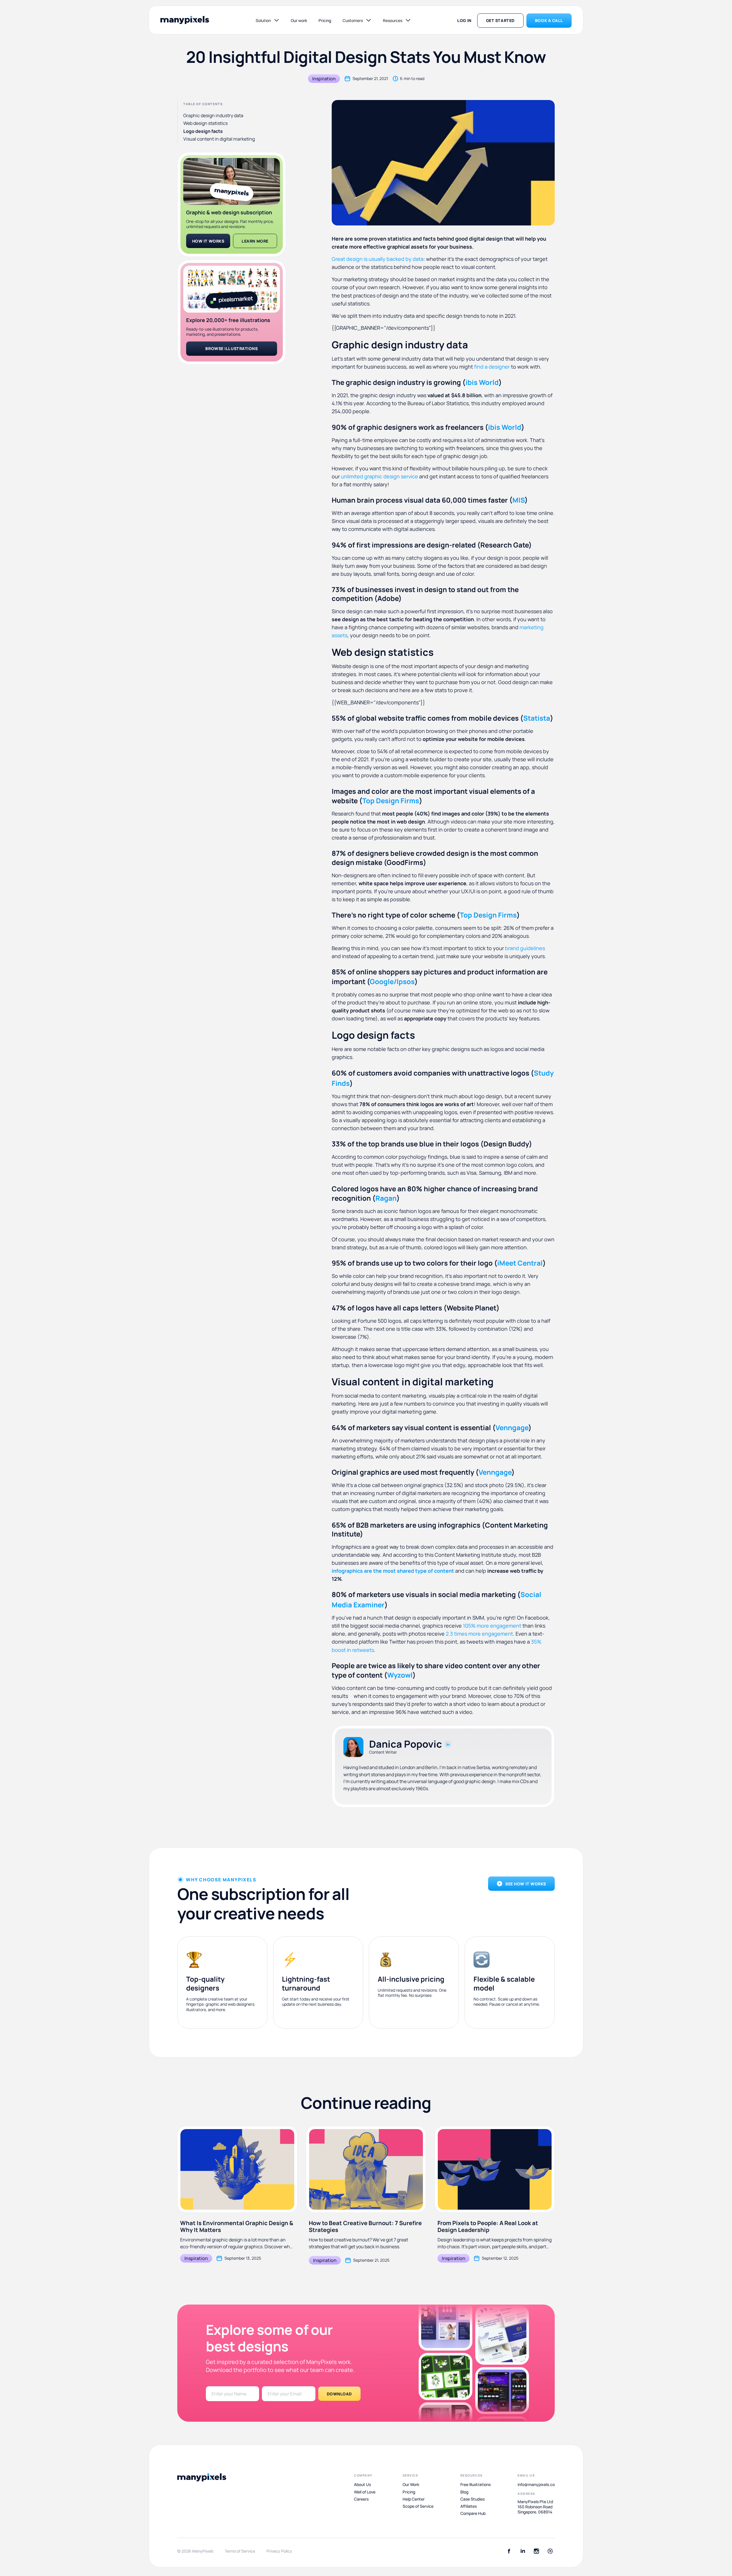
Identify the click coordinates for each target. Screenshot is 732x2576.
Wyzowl (400, 1675)
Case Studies (473, 2499)
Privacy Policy (279, 2551)
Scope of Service (418, 2506)
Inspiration (324, 79)
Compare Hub (473, 2513)
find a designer (492, 367)
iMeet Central (520, 1263)
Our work (299, 20)
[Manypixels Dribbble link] (550, 2551)
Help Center (414, 2499)
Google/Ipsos (392, 981)
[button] (267, 20)
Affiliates (469, 2506)
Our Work (411, 2485)
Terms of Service (240, 2551)
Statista (537, 718)
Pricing (325, 20)
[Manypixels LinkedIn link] (523, 2551)
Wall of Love (365, 2492)
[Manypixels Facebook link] (509, 2551)
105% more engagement (492, 1626)
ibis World (482, 382)
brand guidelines (525, 948)
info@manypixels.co (536, 2485)
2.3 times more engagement (479, 1634)
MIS (519, 500)
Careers (361, 2499)
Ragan (386, 1198)
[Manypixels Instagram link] (536, 2551)
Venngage (512, 1427)
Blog (464, 2492)
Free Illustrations (476, 2485)
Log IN (464, 20)
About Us (362, 2485)
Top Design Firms (391, 801)
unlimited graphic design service (379, 476)
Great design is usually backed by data (378, 259)
